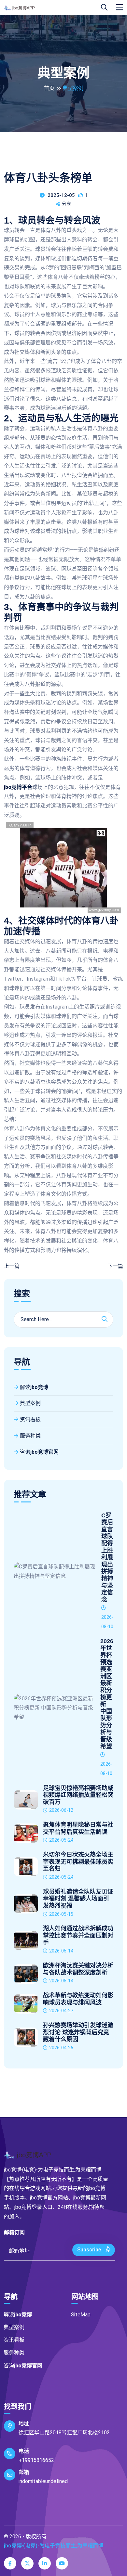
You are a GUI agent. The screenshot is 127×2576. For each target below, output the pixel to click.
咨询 (39, 1452)
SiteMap (81, 2315)
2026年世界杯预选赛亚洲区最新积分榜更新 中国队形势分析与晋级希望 (107, 1694)
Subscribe (90, 2250)
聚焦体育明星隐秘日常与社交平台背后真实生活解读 (78, 1828)
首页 (49, 88)
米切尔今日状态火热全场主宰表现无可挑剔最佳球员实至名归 (78, 1862)
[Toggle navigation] (120, 7)
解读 (34, 1387)
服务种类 (30, 1436)
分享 (66, 204)
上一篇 (12, 1266)
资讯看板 (30, 1419)
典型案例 (30, 1403)
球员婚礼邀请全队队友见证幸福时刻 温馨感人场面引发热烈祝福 (78, 1899)
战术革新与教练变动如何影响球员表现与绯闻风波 (78, 1999)
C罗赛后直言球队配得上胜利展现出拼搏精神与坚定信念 (107, 1558)
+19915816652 (36, 2460)
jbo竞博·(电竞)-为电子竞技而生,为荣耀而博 (54, 2546)
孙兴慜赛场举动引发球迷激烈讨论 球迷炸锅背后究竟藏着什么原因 (78, 2032)
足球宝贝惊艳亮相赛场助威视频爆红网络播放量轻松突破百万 (78, 1795)
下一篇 (115, 1266)
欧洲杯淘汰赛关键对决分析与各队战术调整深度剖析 (78, 1969)
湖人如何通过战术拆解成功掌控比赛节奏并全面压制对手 (78, 1935)
